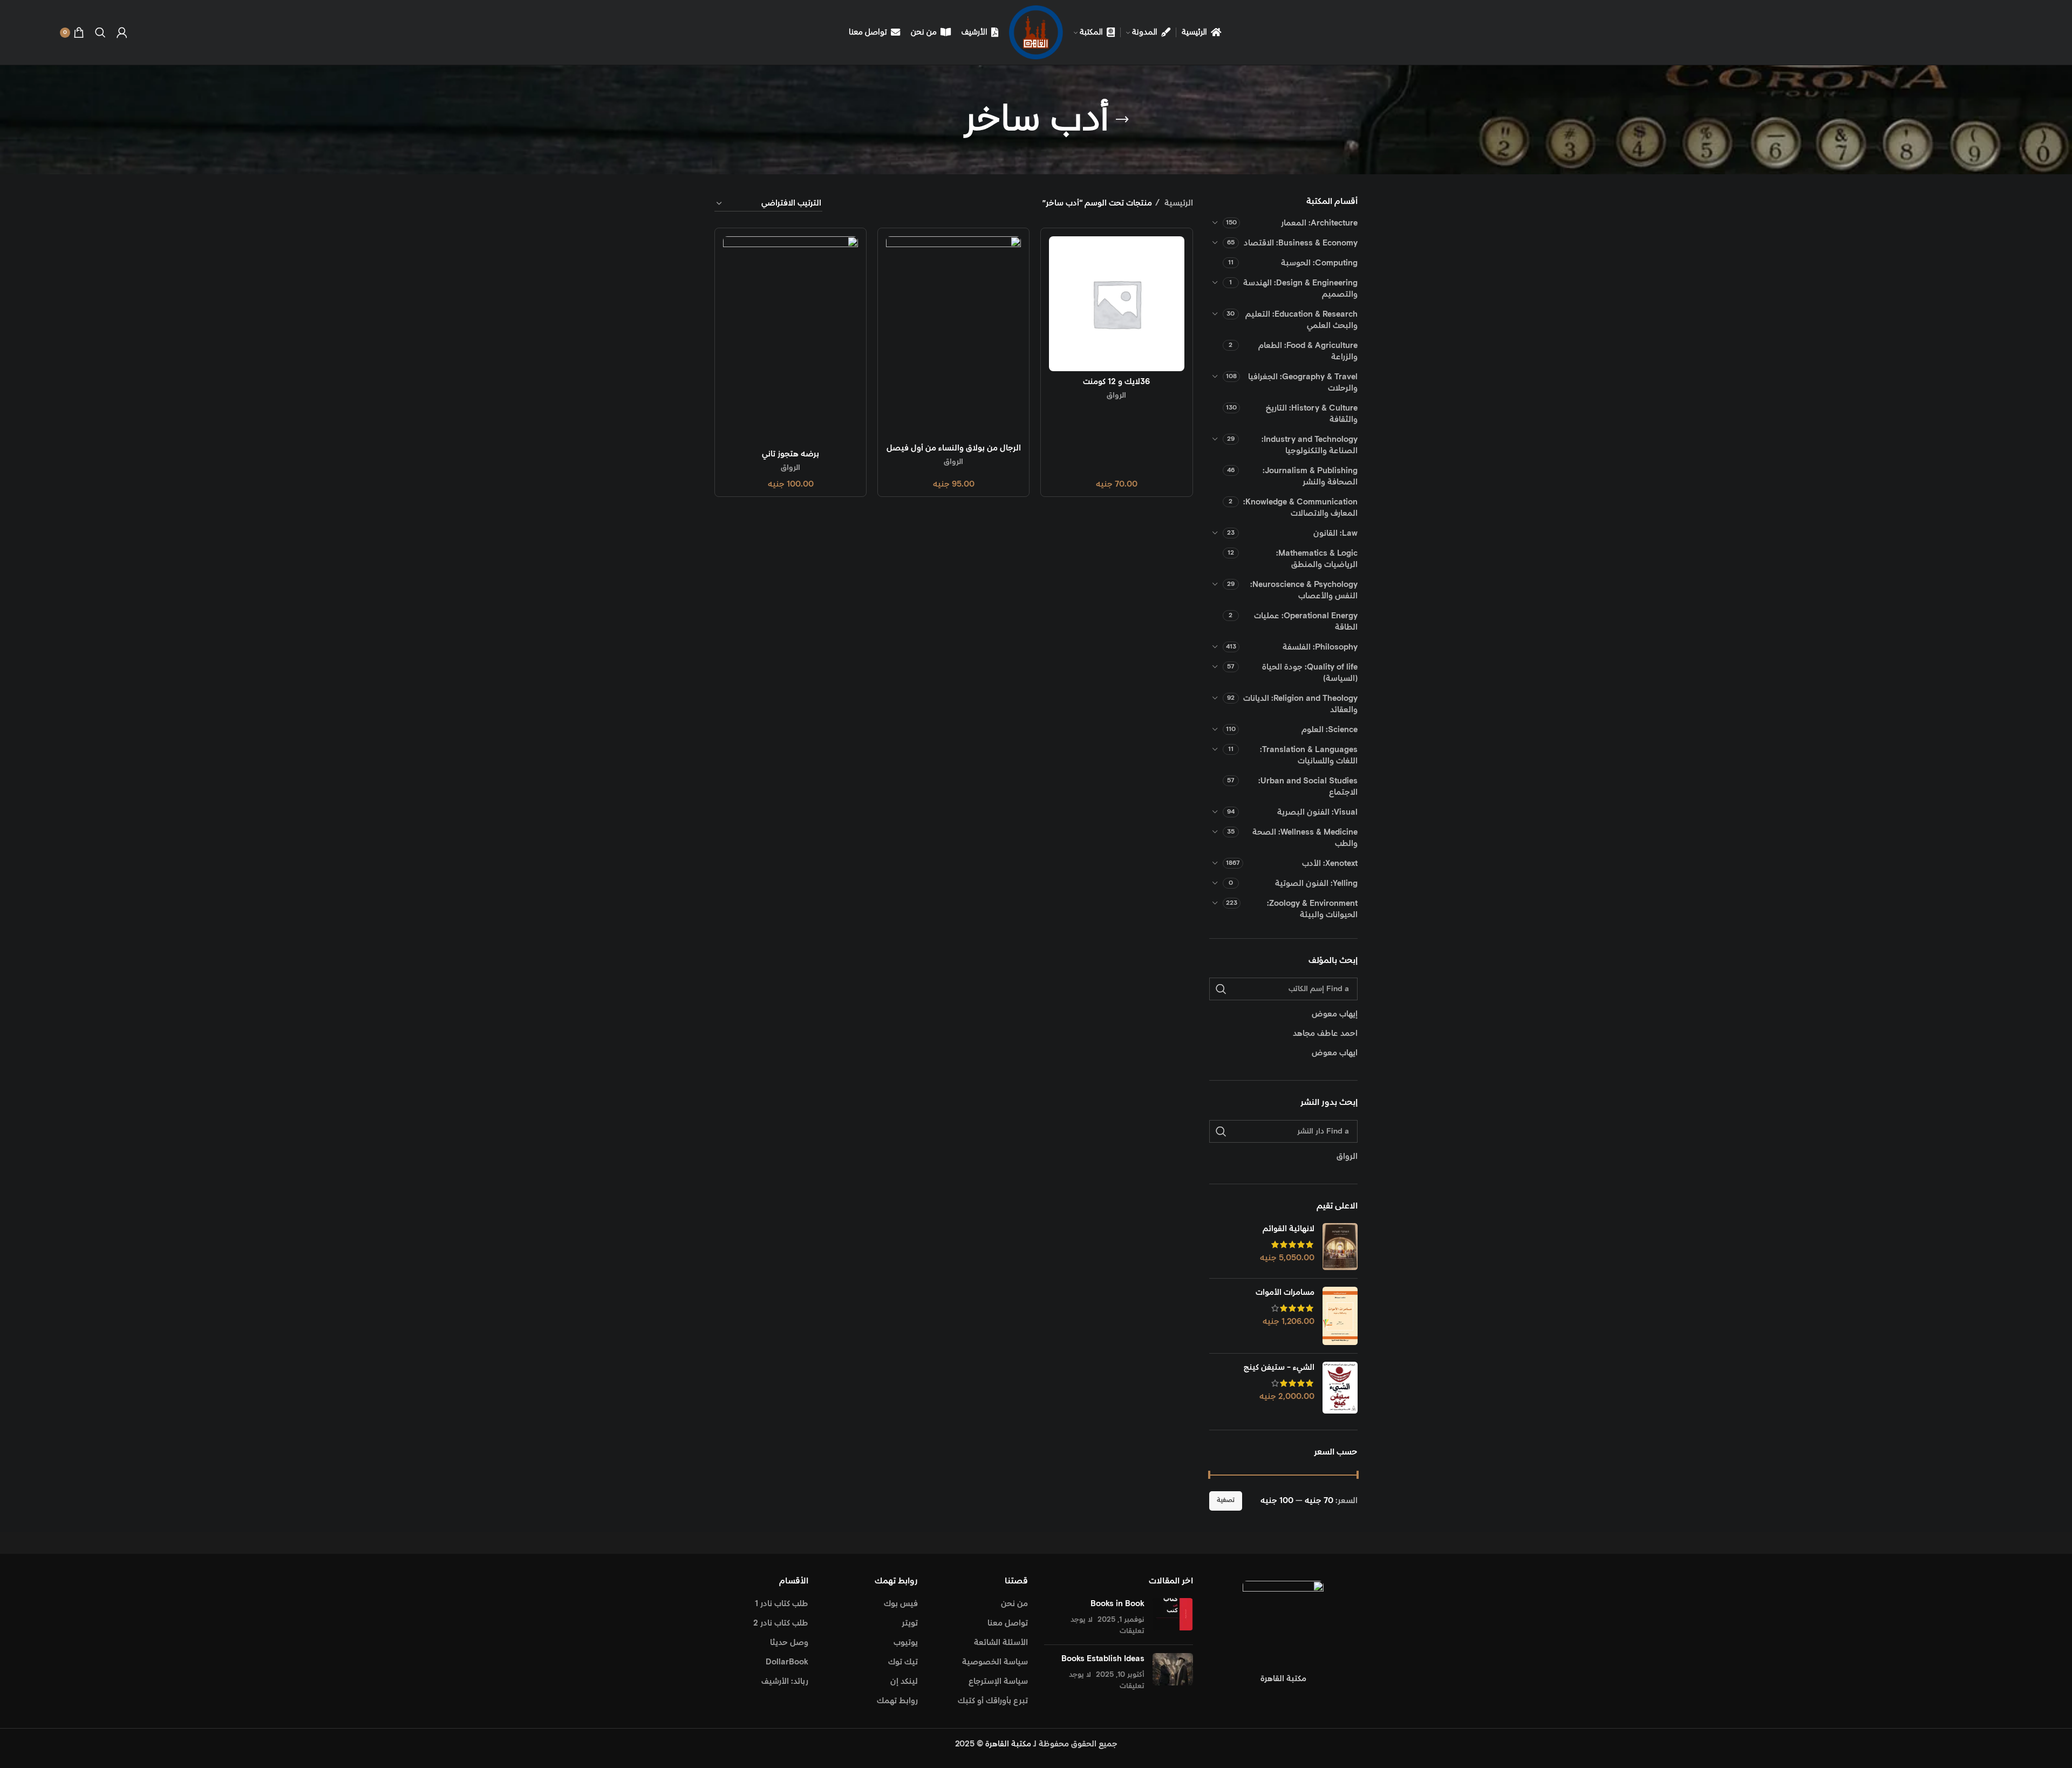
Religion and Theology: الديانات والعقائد (1300, 704)
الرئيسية (1178, 203)
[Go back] (1122, 120)
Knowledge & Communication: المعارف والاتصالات (1300, 508)
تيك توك (903, 1662)
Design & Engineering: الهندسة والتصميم (1300, 289)
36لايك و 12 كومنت (1116, 382)
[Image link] (1283, 1620)
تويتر (910, 1623)
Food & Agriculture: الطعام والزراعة (1308, 351)
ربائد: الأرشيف (785, 1681)
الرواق (1116, 395)
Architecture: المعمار (1319, 223)
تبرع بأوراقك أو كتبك (993, 1701)
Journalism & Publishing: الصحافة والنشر (1310, 476)
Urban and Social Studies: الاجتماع (1308, 787)
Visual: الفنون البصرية (1317, 812)
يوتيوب (906, 1643)
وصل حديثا (789, 1643)
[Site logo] (1036, 32)
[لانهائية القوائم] (1340, 1247)
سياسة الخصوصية (995, 1662)
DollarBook (787, 1662)
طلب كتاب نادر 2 (781, 1623)
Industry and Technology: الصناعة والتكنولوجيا (1310, 445)
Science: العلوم (1330, 730)
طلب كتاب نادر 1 (782, 1604)
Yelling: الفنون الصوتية (1316, 883)
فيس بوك (901, 1604)
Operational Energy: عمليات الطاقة (1306, 622)
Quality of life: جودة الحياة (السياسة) (1310, 673)
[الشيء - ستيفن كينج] (1340, 1388)
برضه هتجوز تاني (790, 454)
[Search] (100, 32)
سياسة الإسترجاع (998, 1681)
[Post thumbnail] (1173, 1617)
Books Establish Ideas (1103, 1659)
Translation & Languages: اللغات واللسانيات (1309, 755)
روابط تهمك (897, 1701)
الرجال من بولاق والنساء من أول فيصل (954, 448)
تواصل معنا (1008, 1623)
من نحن (1014, 1604)
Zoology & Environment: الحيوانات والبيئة (1312, 909)
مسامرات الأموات (1285, 1292)
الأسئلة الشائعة (1001, 1643)
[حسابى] (122, 32)
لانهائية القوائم (1289, 1229)
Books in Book (1117, 1604)
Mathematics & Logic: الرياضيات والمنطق (1317, 559)
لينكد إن (904, 1681)
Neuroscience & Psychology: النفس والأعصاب (1304, 590)
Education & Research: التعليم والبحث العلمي (1301, 320)
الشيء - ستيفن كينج (1279, 1367)
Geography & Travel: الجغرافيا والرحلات (1303, 383)
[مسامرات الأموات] (1340, 1316)
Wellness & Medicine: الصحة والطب (1305, 838)
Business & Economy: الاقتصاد (1301, 243)
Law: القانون (1335, 533)
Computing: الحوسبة (1319, 263)
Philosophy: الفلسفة (1320, 647)
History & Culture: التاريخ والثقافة (1312, 414)
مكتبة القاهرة (1008, 1744)
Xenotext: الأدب (1330, 863)
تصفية (1226, 1500)
